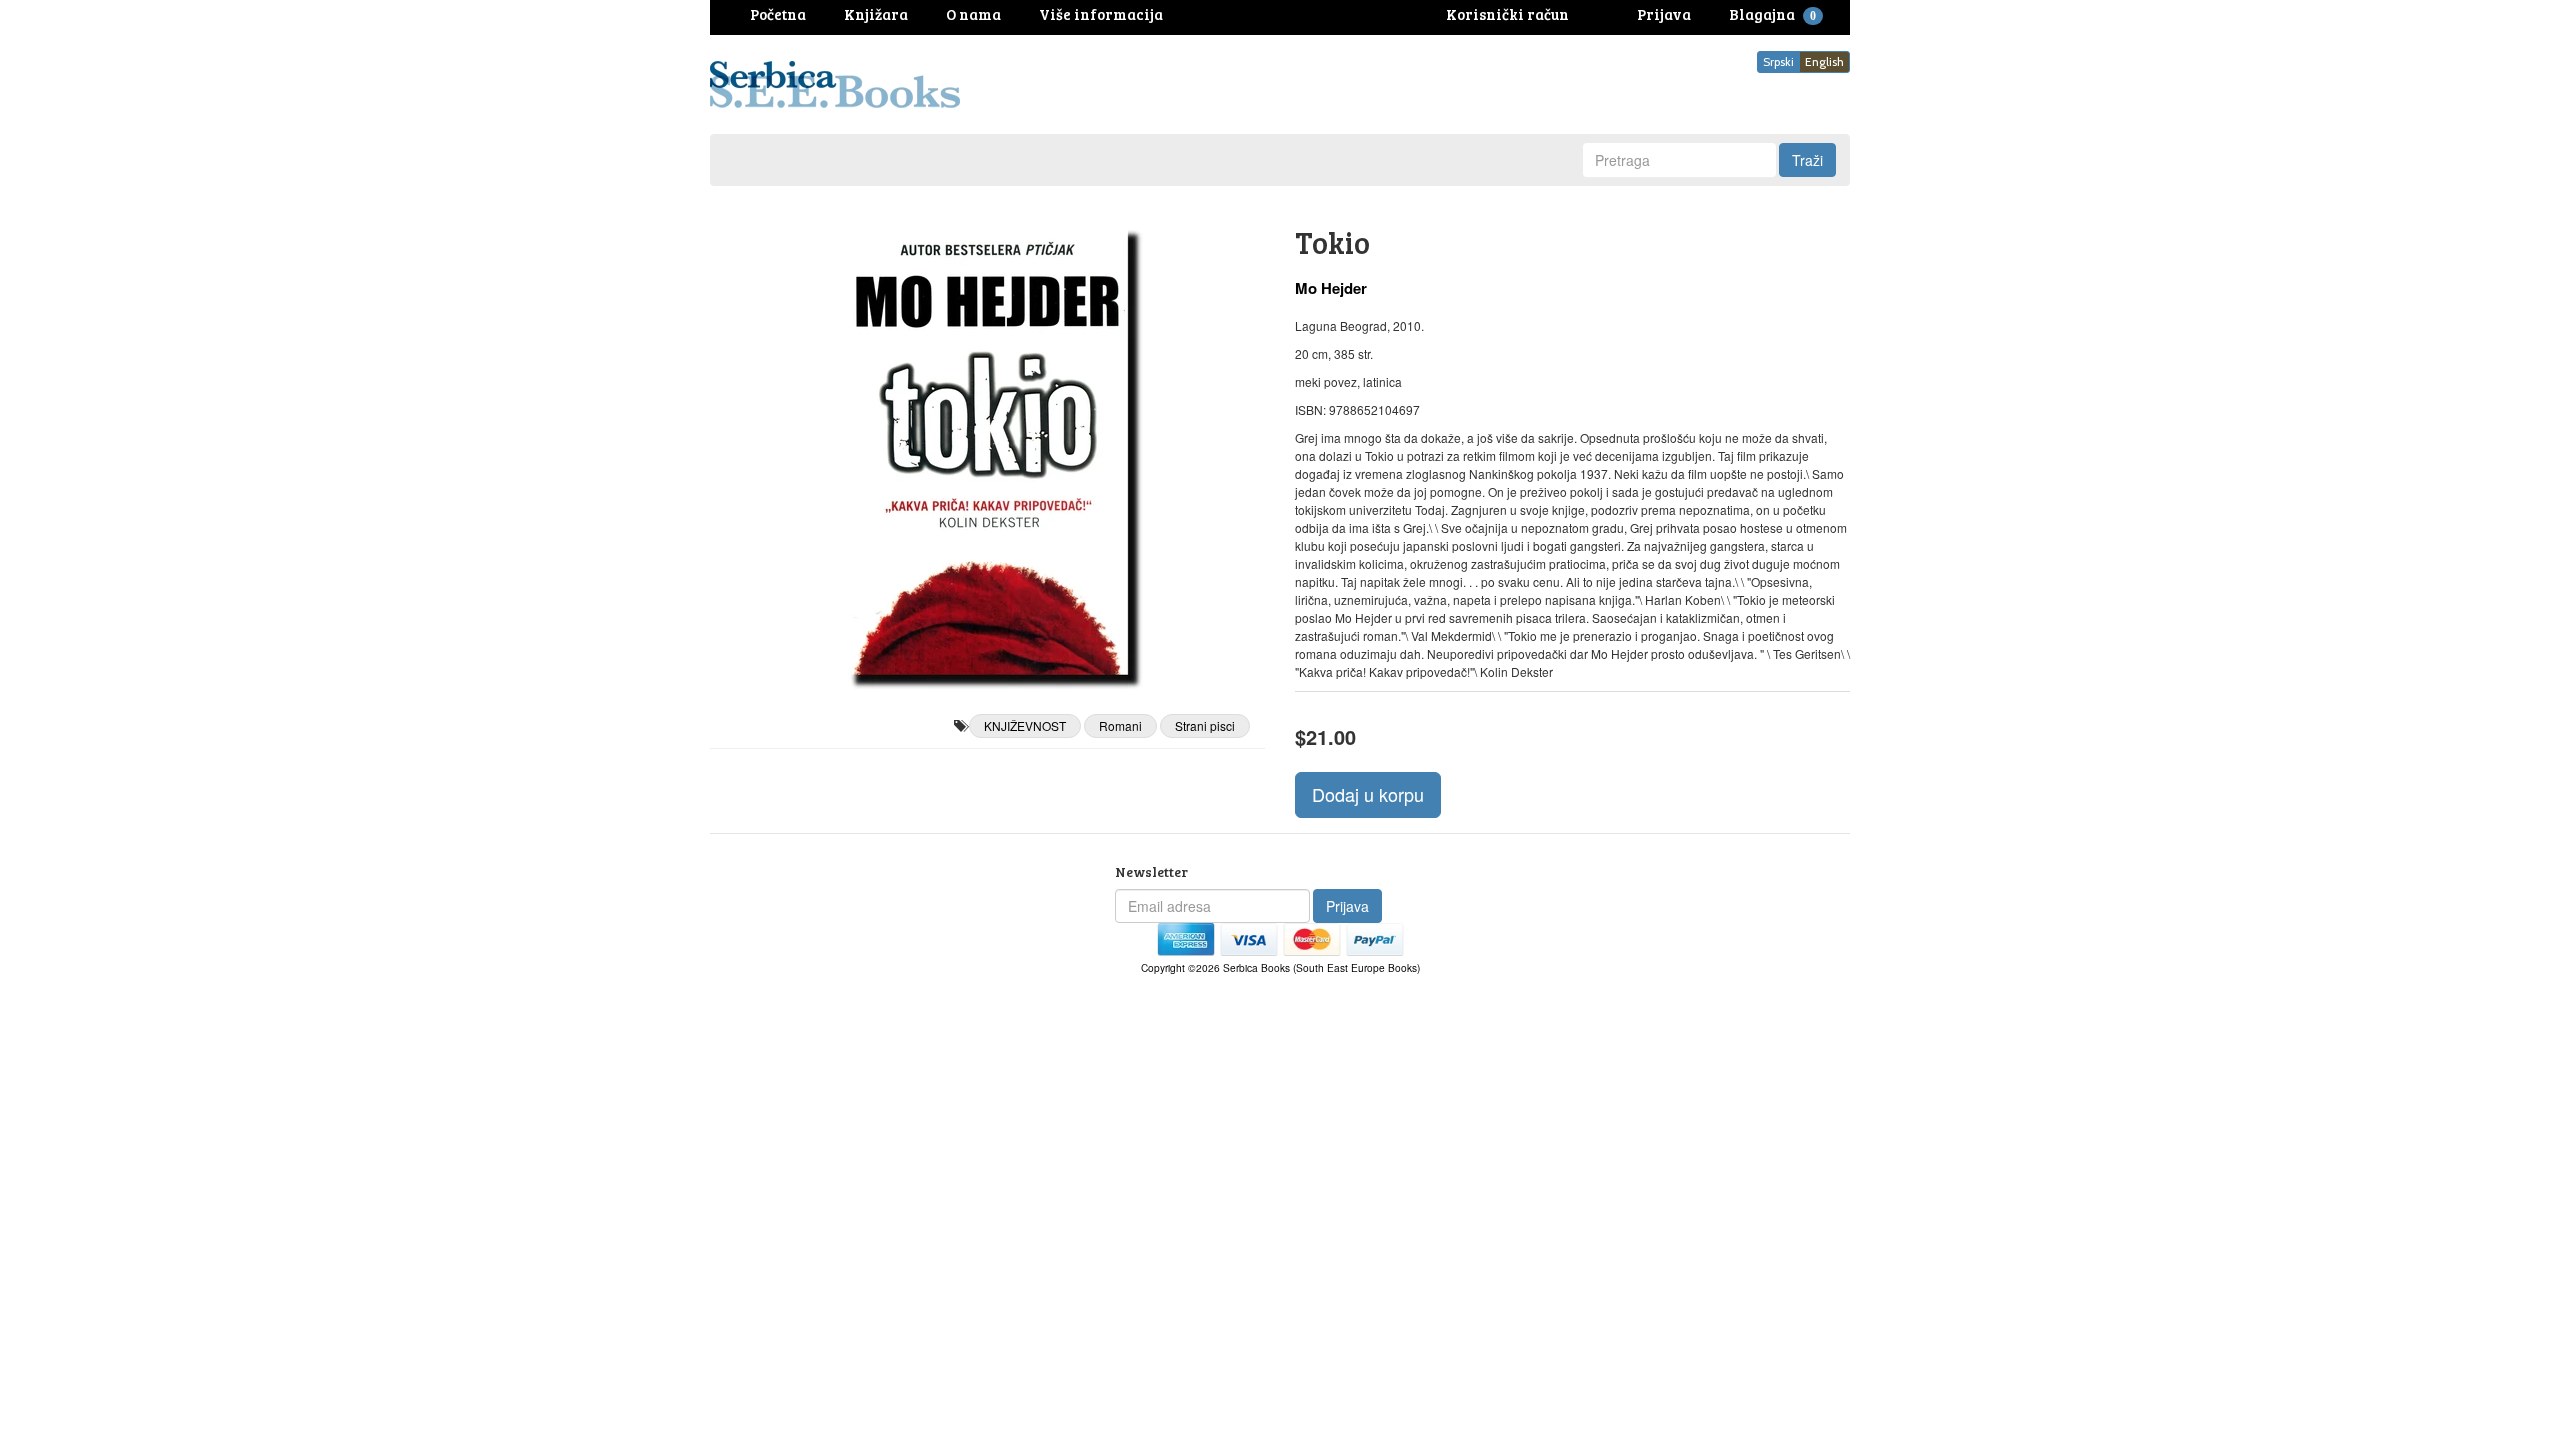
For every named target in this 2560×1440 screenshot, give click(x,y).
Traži (1807, 160)
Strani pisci (1205, 725)
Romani (1120, 725)
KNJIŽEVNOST (1025, 725)
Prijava (1347, 906)
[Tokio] (987, 450)
